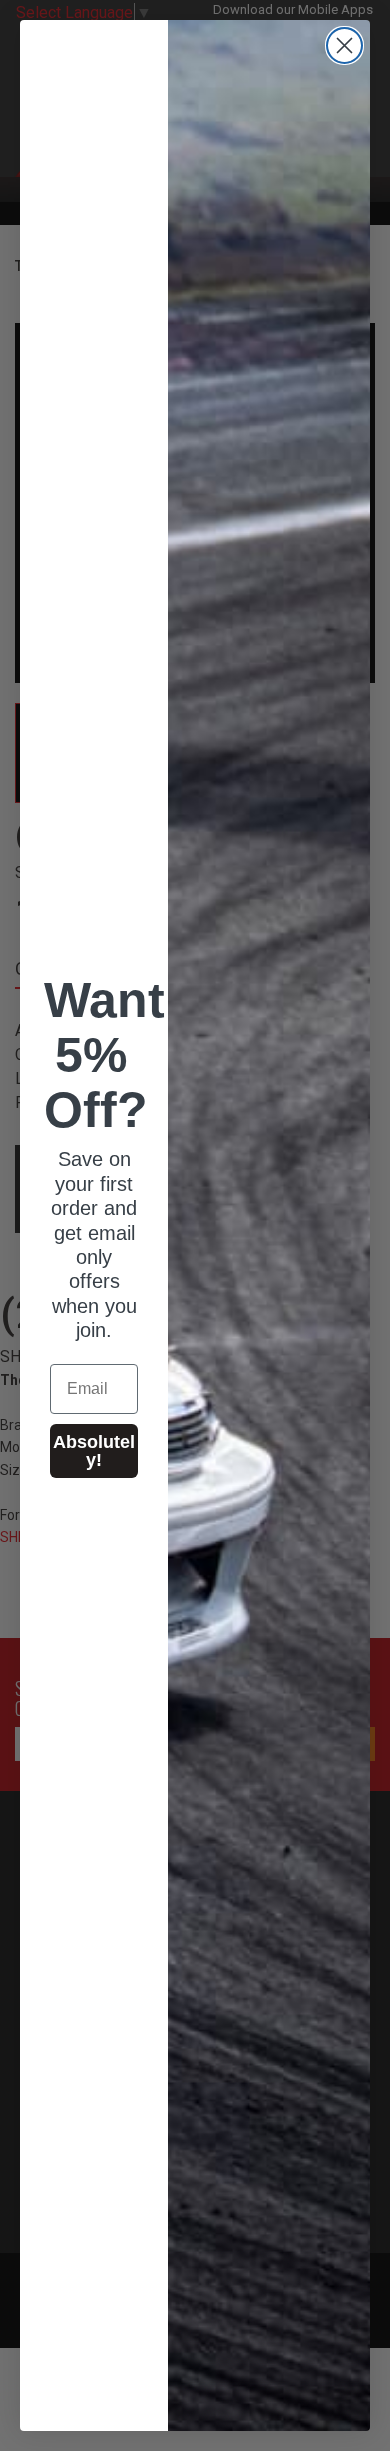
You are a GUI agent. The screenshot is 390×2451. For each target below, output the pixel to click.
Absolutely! (94, 1451)
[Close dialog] (344, 45)
